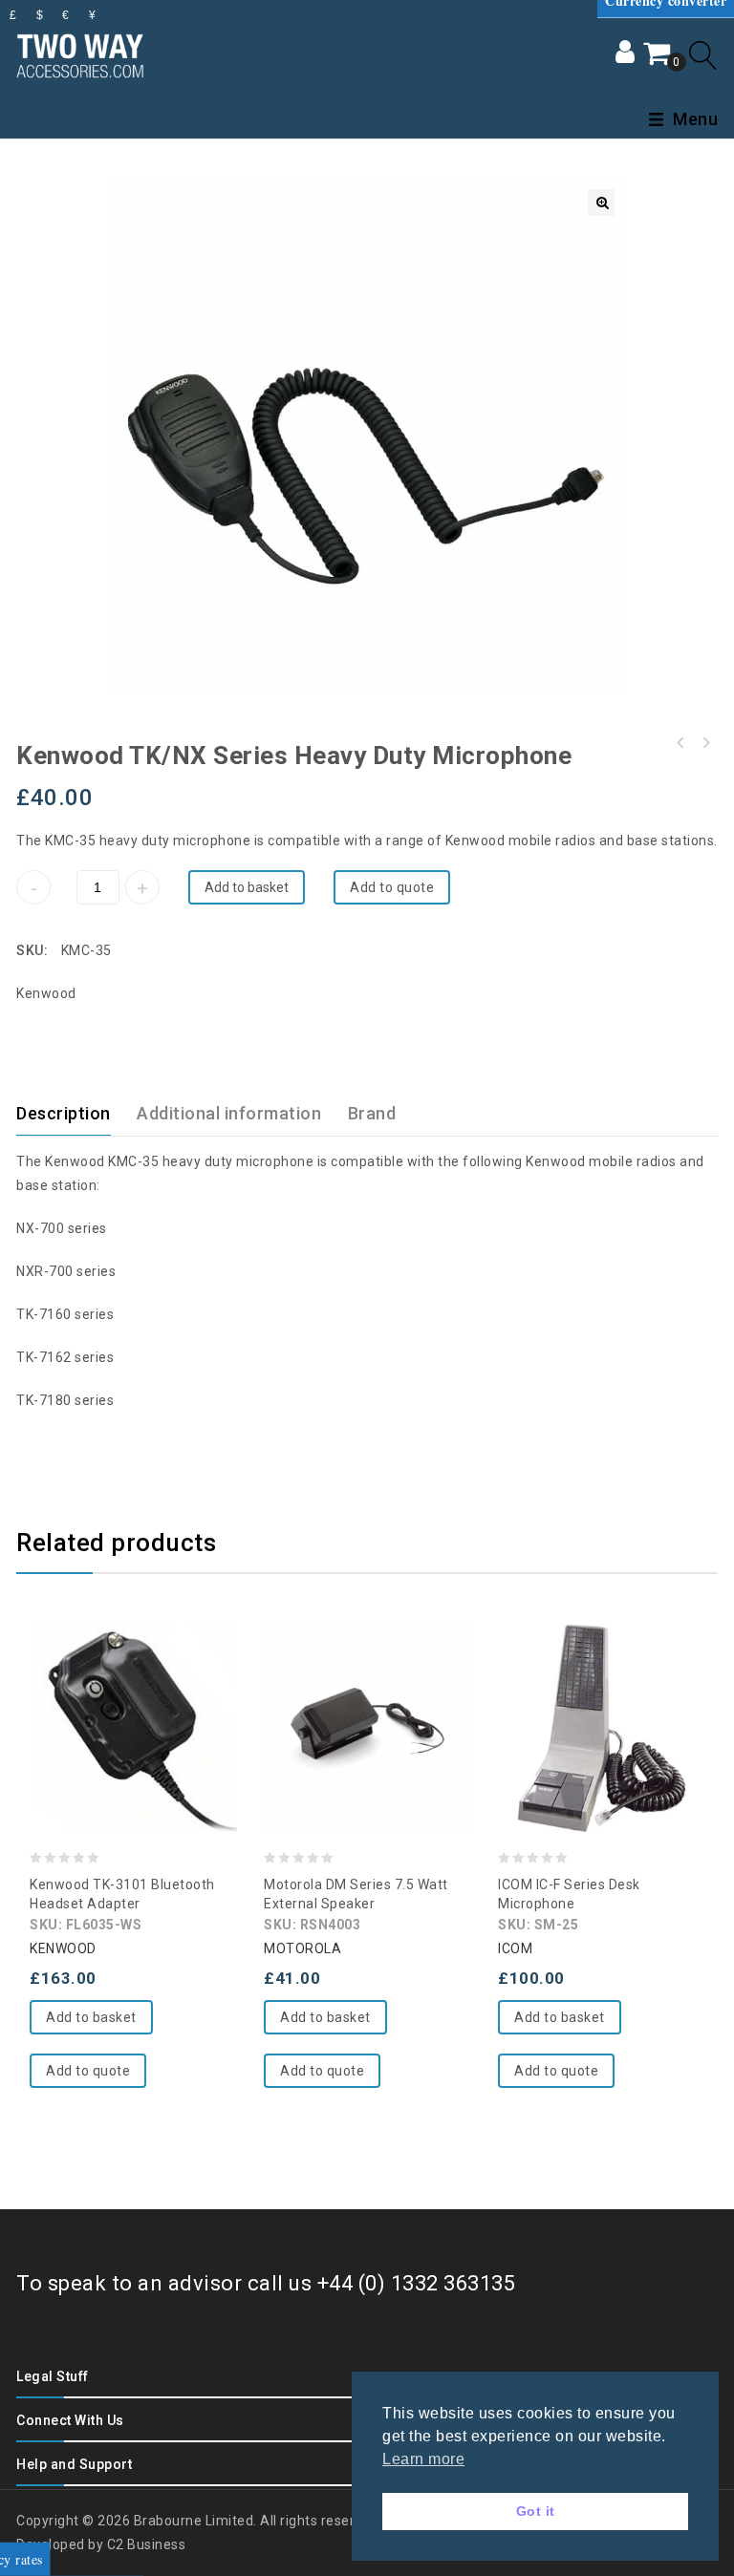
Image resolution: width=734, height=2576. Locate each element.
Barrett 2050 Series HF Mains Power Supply (705, 743)
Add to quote (392, 887)
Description (64, 1113)
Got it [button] (536, 2511)
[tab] (75, 1114)
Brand (372, 1113)
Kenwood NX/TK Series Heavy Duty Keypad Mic (680, 743)
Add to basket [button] (91, 2017)
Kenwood (46, 993)
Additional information (229, 1113)
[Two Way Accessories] (80, 53)
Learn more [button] (423, 2459)
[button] (601, 202)
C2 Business (147, 2544)
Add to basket (247, 887)
